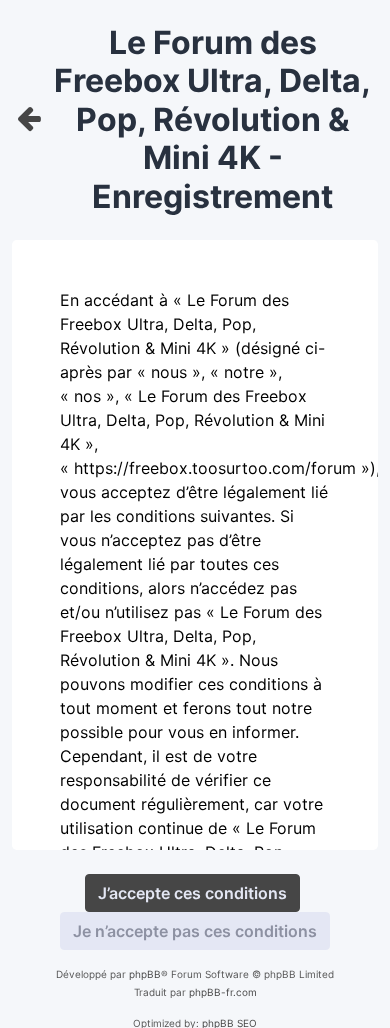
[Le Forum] (30, 119)
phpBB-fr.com (223, 992)
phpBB (145, 974)
